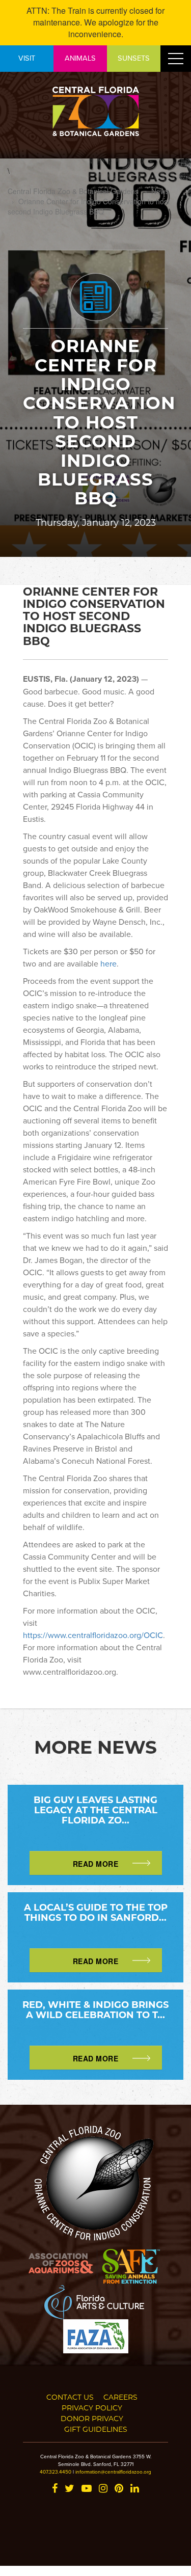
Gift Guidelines (96, 2429)
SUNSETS (134, 58)
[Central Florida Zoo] (96, 110)
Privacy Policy (92, 2408)
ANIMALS (80, 58)
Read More (96, 1864)
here (108, 963)
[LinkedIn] (135, 2489)
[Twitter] (70, 2489)
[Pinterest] (119, 2489)
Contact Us (70, 2397)
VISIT (27, 58)
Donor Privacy (92, 2418)
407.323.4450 (56, 2472)
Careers (120, 2397)
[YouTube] (87, 2489)
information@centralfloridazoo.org (113, 2472)
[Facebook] (55, 2489)
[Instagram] (103, 2489)
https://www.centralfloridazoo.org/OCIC (93, 1635)
